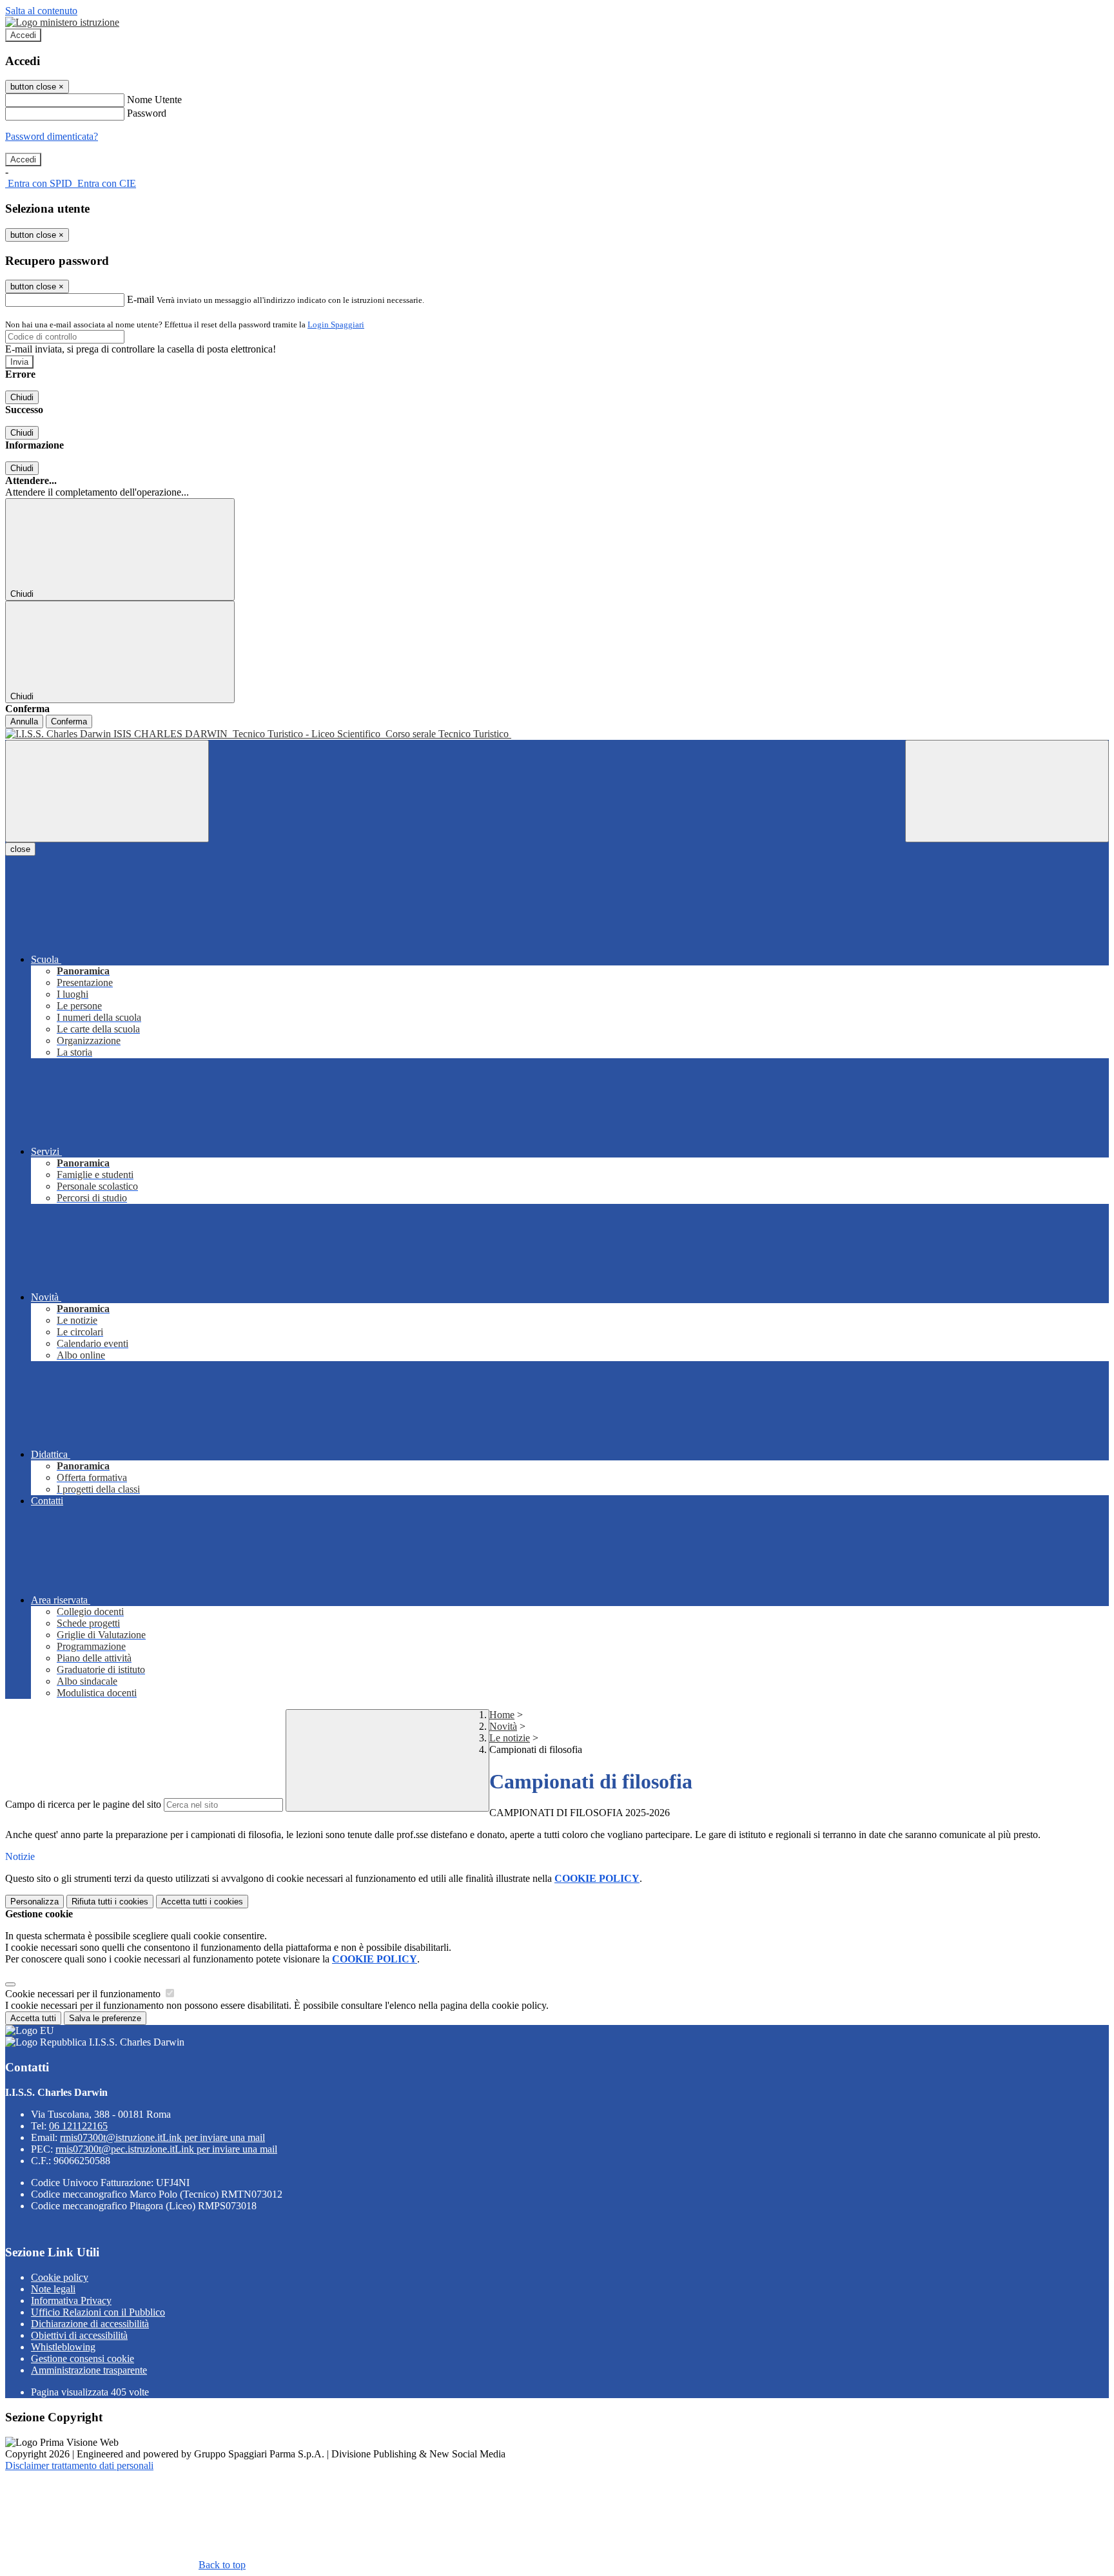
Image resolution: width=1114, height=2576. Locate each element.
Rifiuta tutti (110, 1902)
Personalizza (34, 1902)
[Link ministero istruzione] (62, 22)
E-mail (141, 299)
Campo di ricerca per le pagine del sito (83, 1804)
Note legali (53, 2289)
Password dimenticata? (52, 136)
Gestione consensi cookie (83, 2358)
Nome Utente (154, 100)
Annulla (24, 721)
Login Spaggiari (336, 324)
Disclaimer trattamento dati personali (79, 2465)
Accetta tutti (202, 1902)
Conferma (69, 721)
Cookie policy (60, 2277)
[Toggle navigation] (107, 791)
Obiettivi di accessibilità (79, 2335)
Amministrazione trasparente (89, 2370)
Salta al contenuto (41, 11)
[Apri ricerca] (1007, 791)
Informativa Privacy (71, 2300)
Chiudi (22, 397)
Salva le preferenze (105, 2018)
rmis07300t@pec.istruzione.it (166, 2149)
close (20, 849)
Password (147, 113)
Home (502, 1715)
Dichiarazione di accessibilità (90, 2324)
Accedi (23, 35)
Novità (503, 1726)
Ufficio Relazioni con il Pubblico (98, 2312)
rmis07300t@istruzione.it (162, 2137)
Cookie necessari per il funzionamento (84, 1994)
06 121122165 (78, 2126)
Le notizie (510, 1738)
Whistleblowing (63, 2347)
